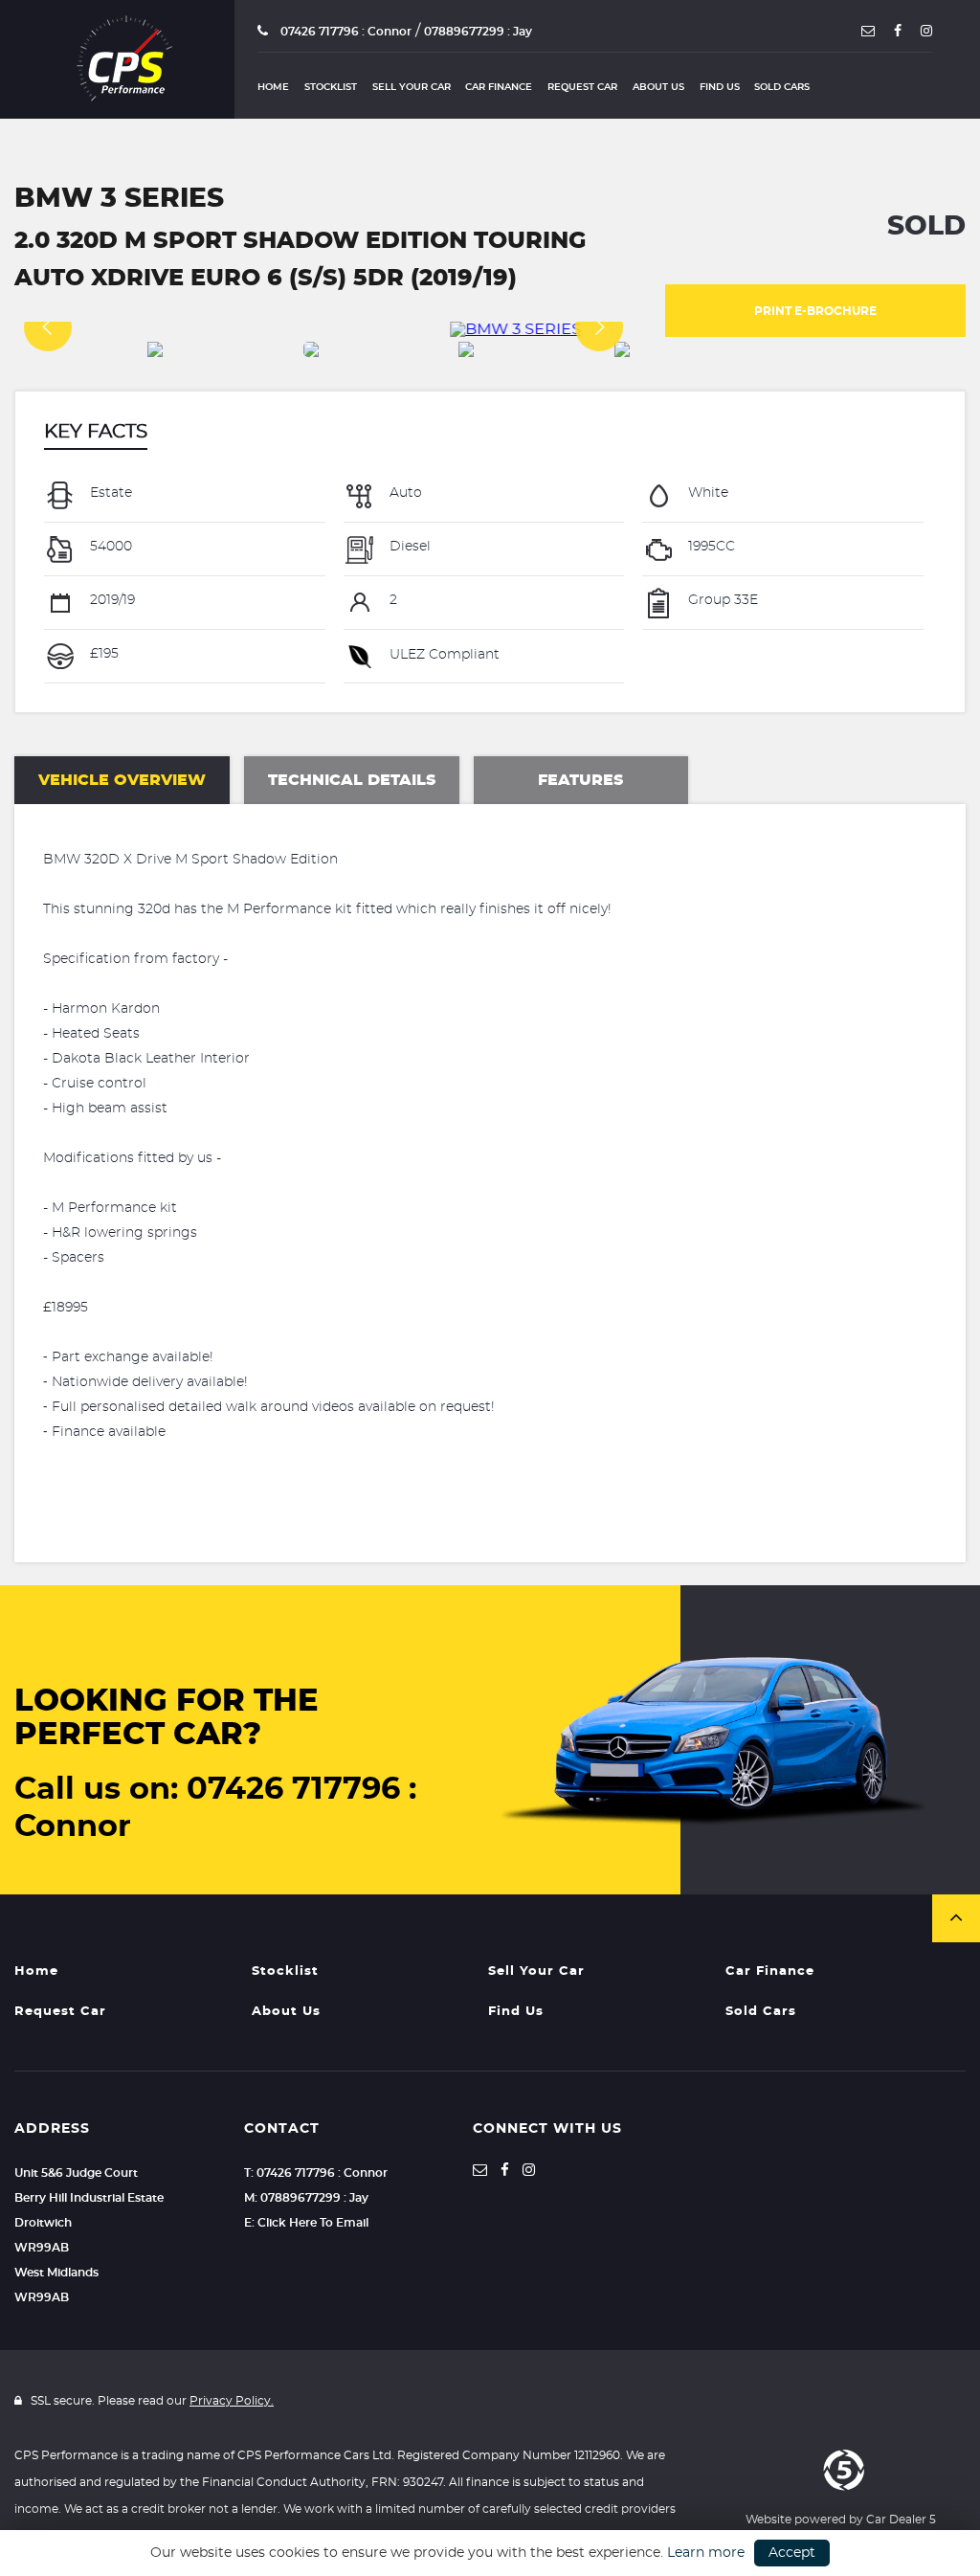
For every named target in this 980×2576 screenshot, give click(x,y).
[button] (956, 1918)
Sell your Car (412, 87)
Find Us (720, 87)
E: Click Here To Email (306, 2223)
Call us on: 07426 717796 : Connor (215, 1808)
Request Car (582, 87)
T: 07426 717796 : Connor (316, 2173)
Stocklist (331, 87)
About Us (658, 87)
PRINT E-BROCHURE (815, 311)
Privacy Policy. (232, 2401)
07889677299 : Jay (478, 32)
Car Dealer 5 (901, 2520)
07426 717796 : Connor (345, 32)
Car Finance (499, 87)
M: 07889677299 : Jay (306, 2198)
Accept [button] (792, 2553)
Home (273, 87)
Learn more (706, 2553)
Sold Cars (782, 87)
